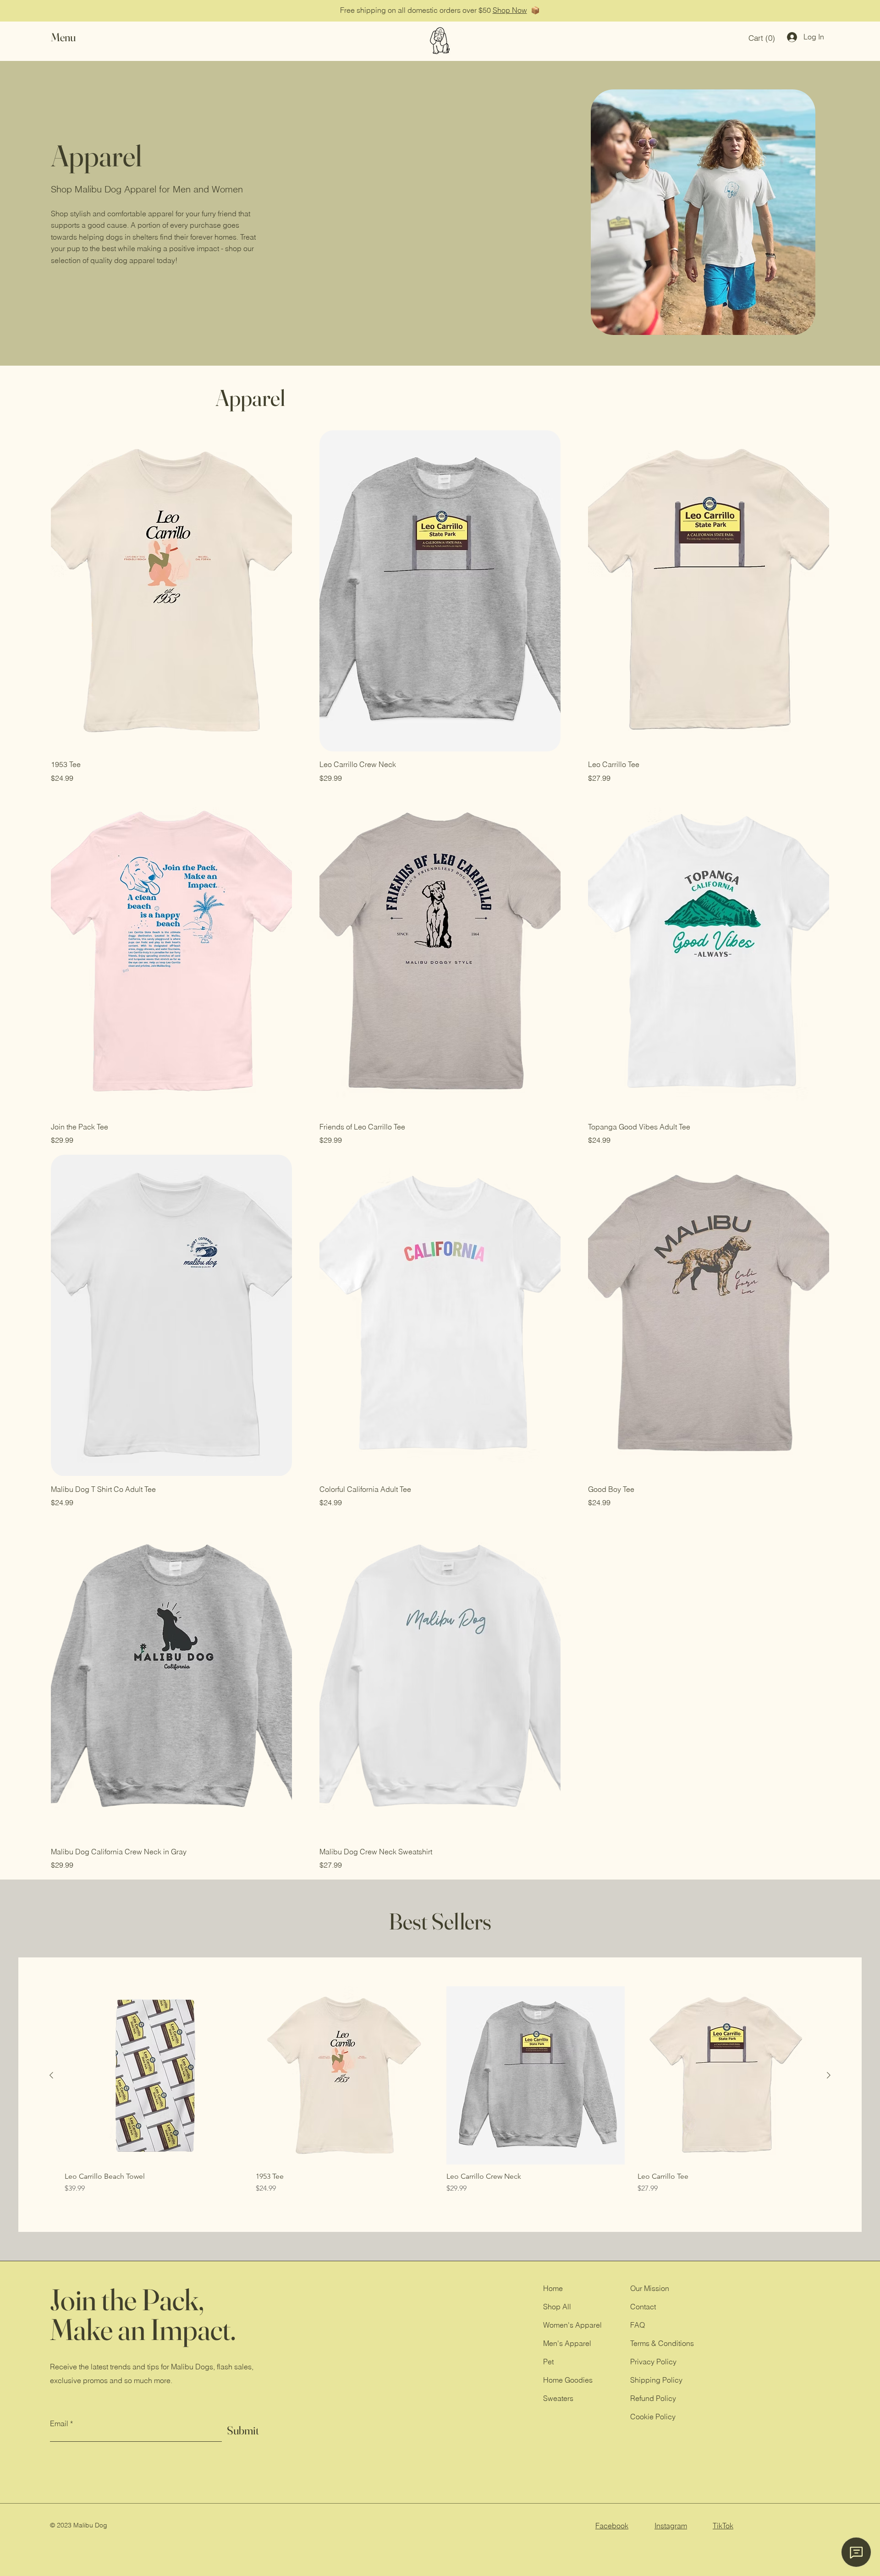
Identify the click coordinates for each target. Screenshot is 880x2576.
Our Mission (650, 2288)
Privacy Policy (653, 2362)
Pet (548, 2362)
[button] (72, 37)
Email (59, 2423)
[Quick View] (154, 2075)
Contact (643, 2307)
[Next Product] (829, 2075)
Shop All (557, 2307)
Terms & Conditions (662, 2343)
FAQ (638, 2325)
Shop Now (510, 10)
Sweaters (558, 2398)
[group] (440, 2095)
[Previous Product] (51, 2075)
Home (553, 2288)
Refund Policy (653, 2398)
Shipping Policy (656, 2380)
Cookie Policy (653, 2417)
